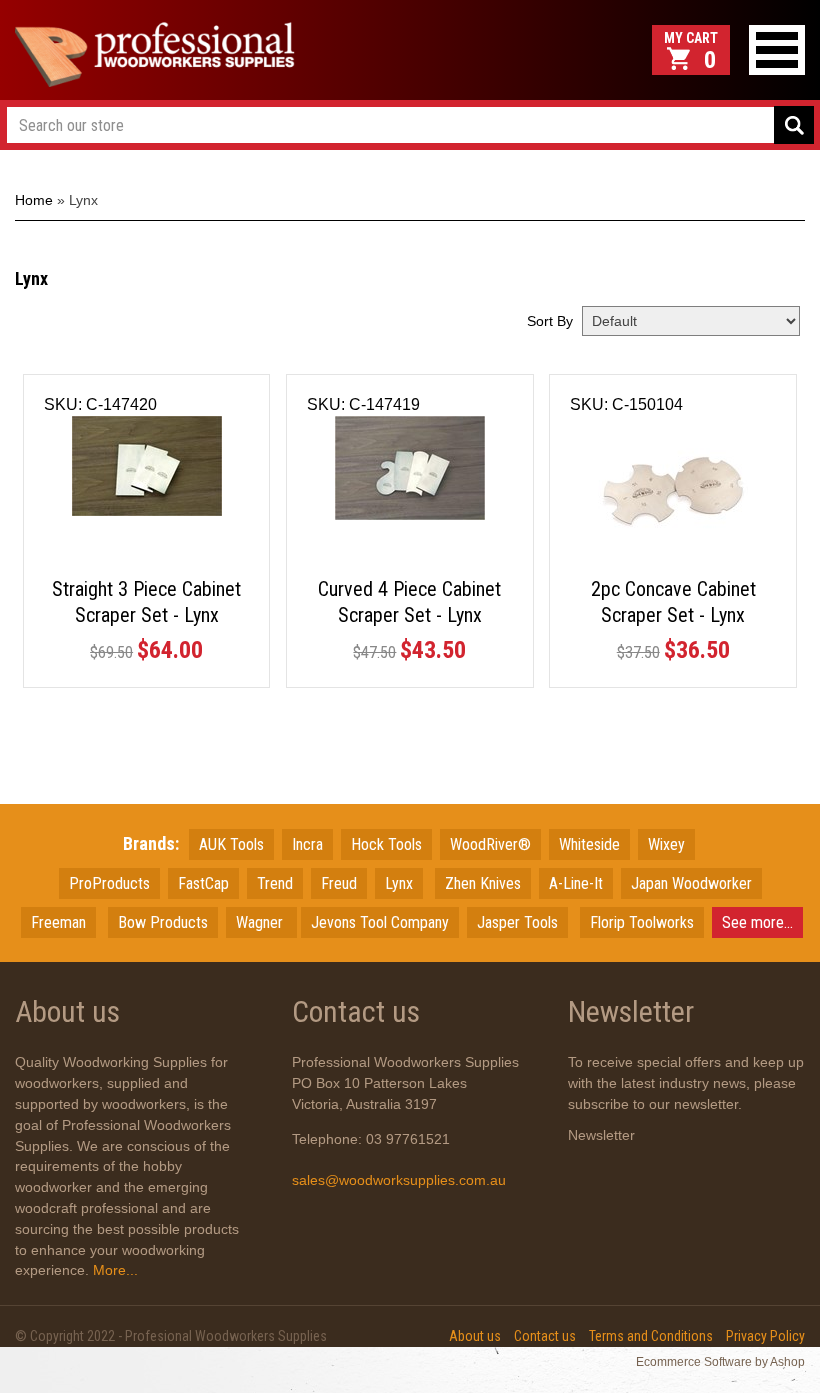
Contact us (545, 1336)
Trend (275, 883)
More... (113, 1270)
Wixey (666, 844)
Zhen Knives (483, 883)
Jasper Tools (517, 922)
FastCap (203, 883)
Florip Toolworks (642, 922)
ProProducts (109, 883)
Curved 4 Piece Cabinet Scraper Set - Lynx (409, 602)
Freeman (58, 922)
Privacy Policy (765, 1336)
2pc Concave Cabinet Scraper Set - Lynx (673, 602)
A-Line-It (576, 883)
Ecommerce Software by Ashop (720, 1362)
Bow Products (163, 922)
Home (34, 200)
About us (475, 1336)
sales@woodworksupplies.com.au (399, 1180)
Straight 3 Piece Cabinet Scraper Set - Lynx (146, 602)
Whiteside (589, 844)
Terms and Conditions (651, 1336)
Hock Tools (386, 844)
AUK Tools (231, 844)
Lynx (399, 883)
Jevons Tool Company (380, 922)
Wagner (261, 922)
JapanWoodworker (691, 883)
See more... (757, 922)
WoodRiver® (490, 844)
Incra (307, 844)
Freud (339, 883)
